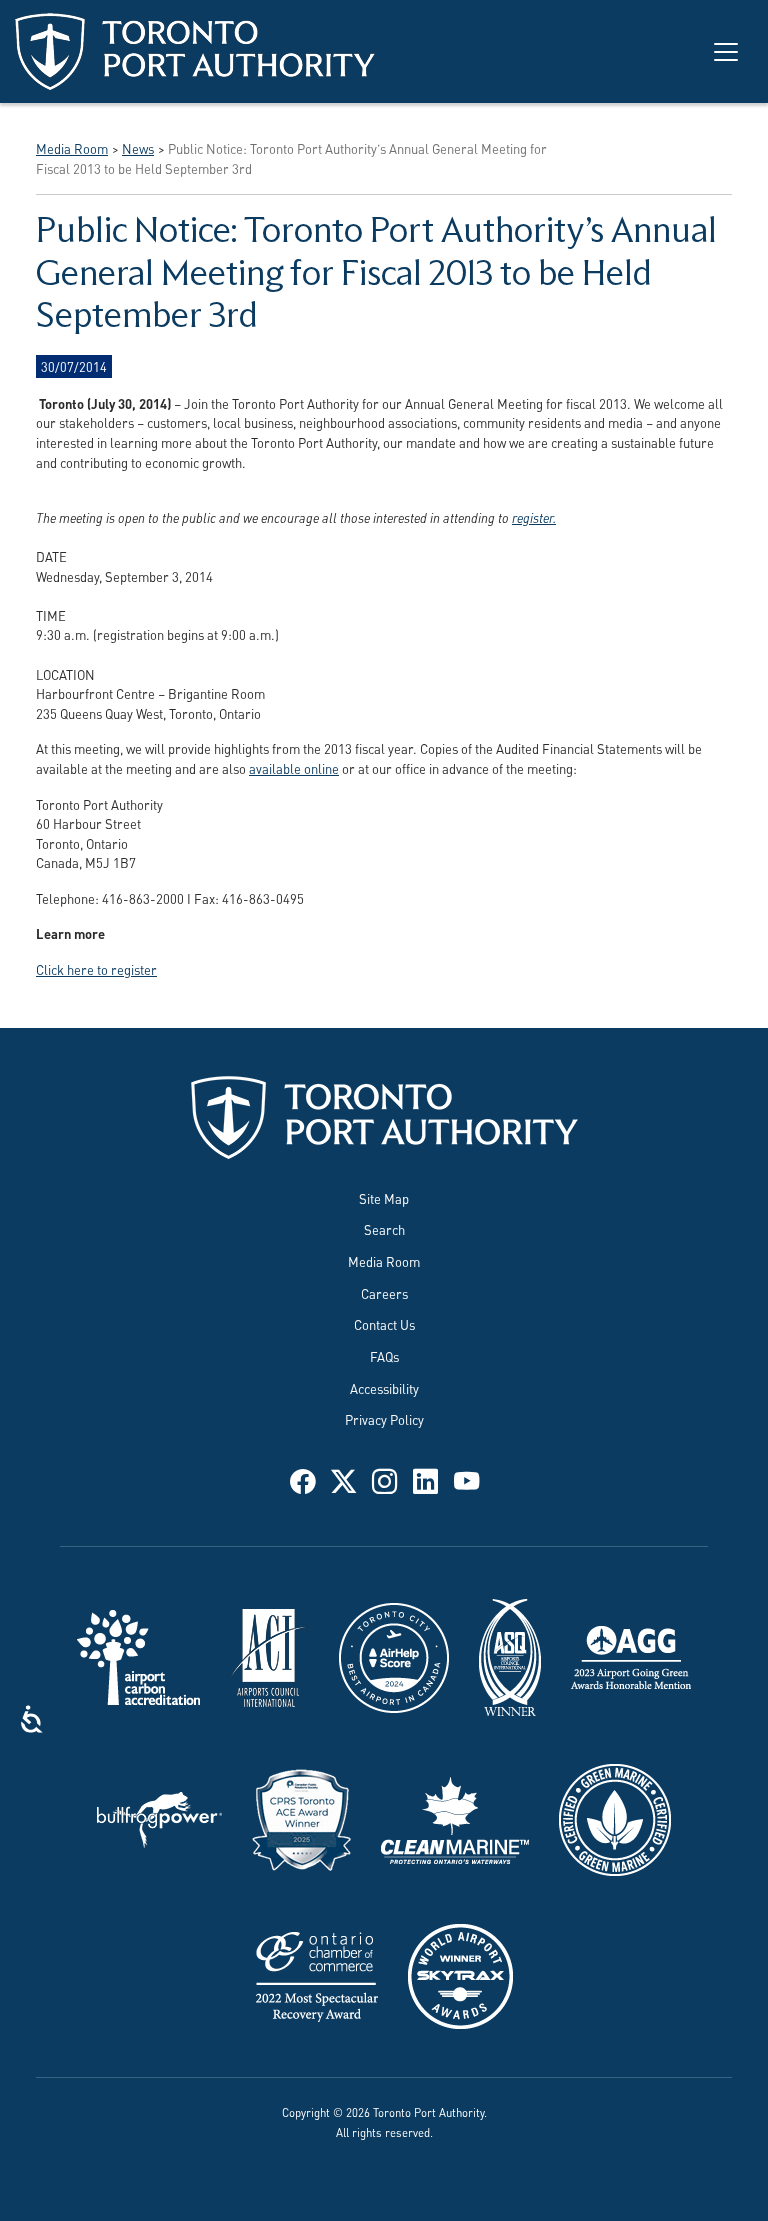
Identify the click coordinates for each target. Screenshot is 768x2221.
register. (534, 517)
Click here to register (96, 969)
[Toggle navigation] (726, 52)
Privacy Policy (384, 1419)
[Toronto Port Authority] (195, 51)
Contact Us (384, 1324)
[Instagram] (384, 1479)
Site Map (384, 1198)
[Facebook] (302, 1479)
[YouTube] (466, 1479)
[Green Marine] (615, 1817)
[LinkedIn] (425, 1479)
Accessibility (384, 1388)
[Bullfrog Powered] (159, 1817)
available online (294, 768)
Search (384, 1229)
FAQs (384, 1356)
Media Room (384, 1261)
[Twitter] (343, 1479)
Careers (384, 1293)
